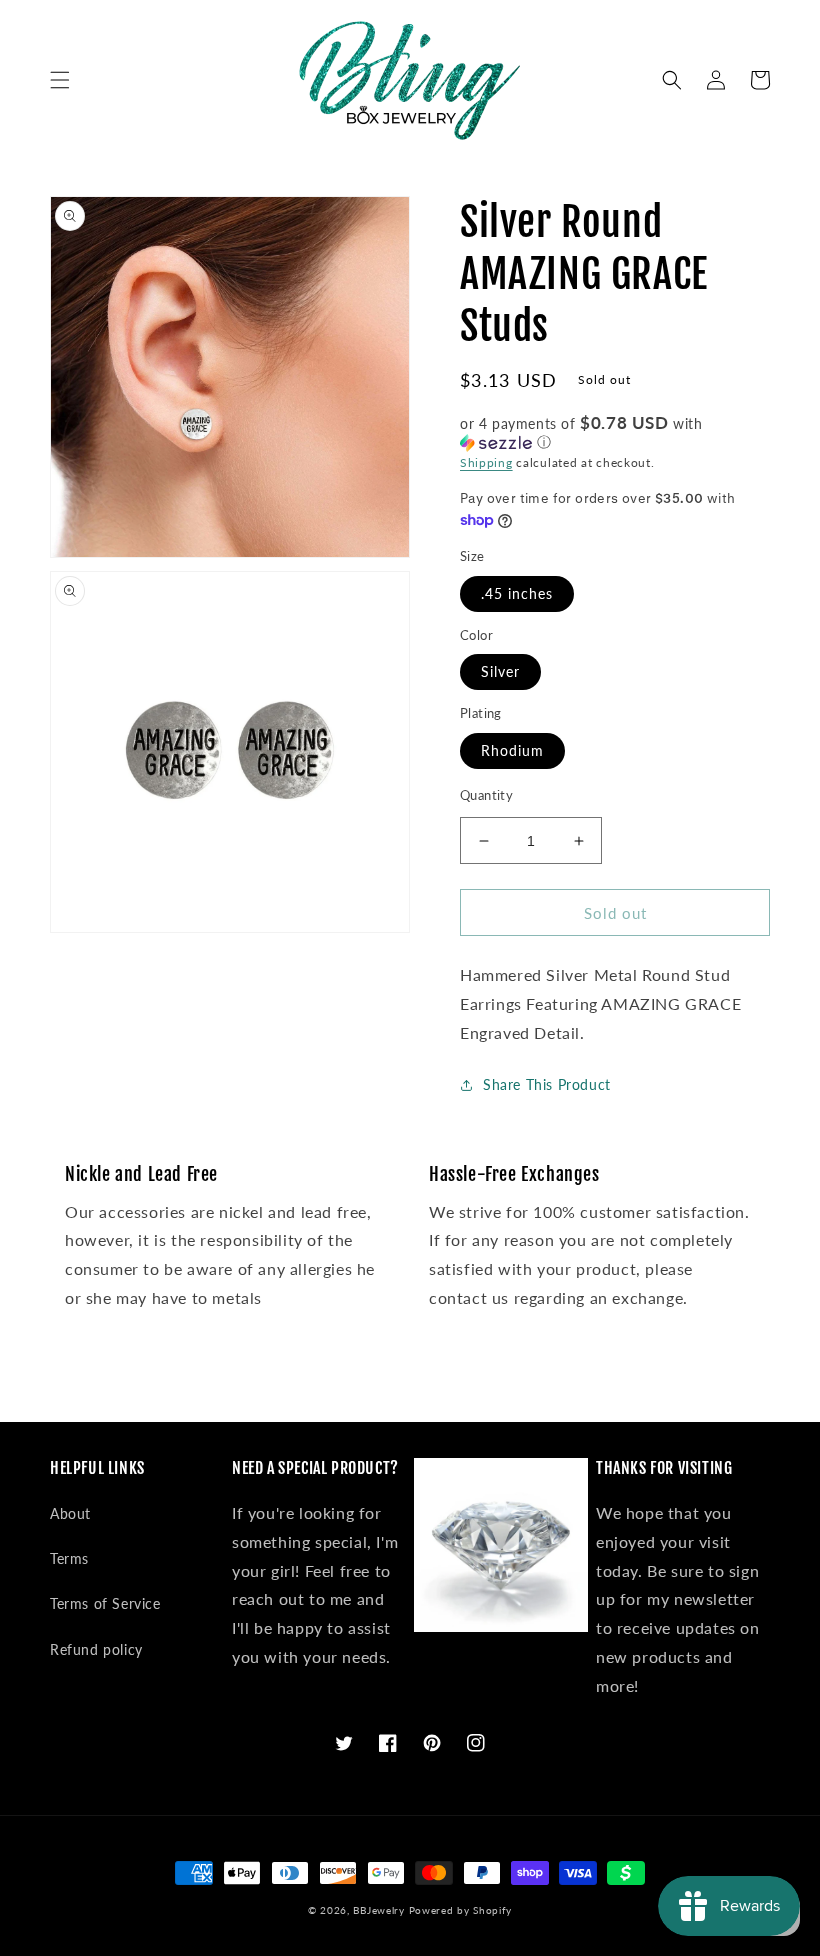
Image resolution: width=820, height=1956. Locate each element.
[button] (60, 80)
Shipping (486, 462)
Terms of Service (105, 1603)
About (70, 1513)
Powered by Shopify (461, 1910)
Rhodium (512, 750)
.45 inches (517, 593)
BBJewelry (378, 1910)
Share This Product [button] (547, 1084)
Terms (69, 1558)
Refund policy (96, 1649)
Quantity (486, 795)
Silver (500, 671)
